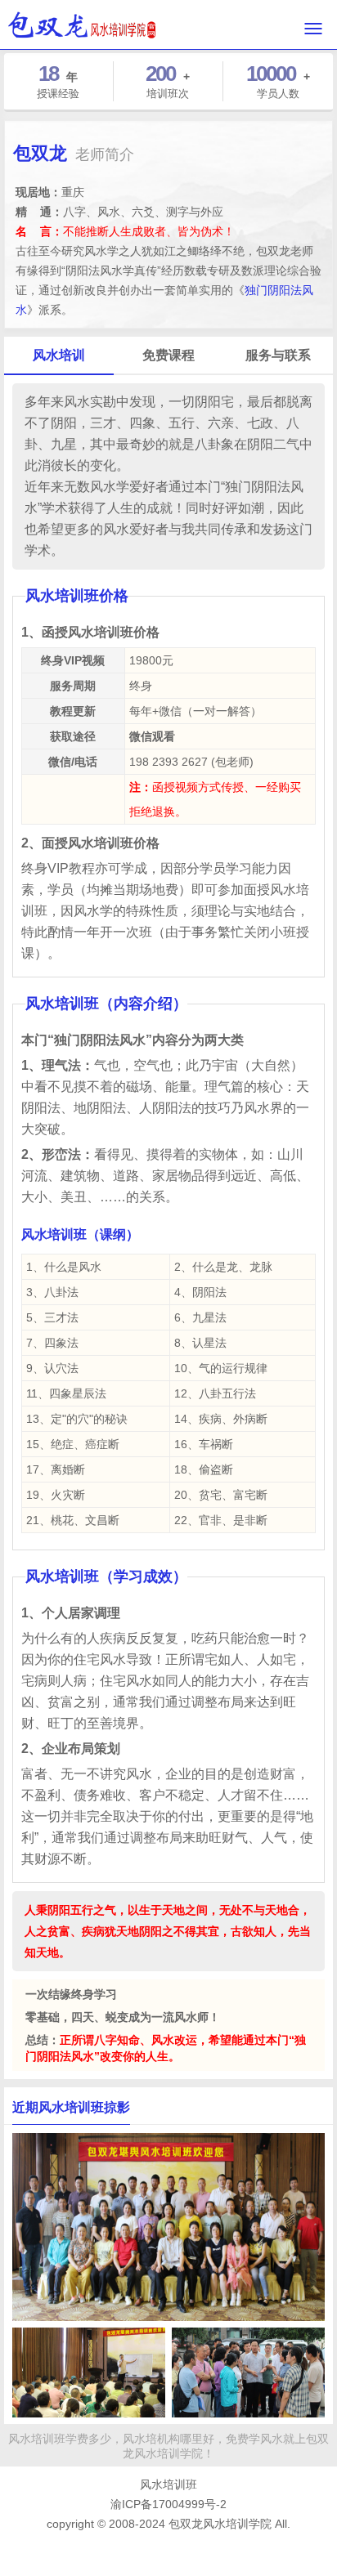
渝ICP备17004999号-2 (168, 2504)
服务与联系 (278, 355)
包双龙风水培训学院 (220, 2524)
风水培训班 (168, 2484)
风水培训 (59, 355)
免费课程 (168, 355)
